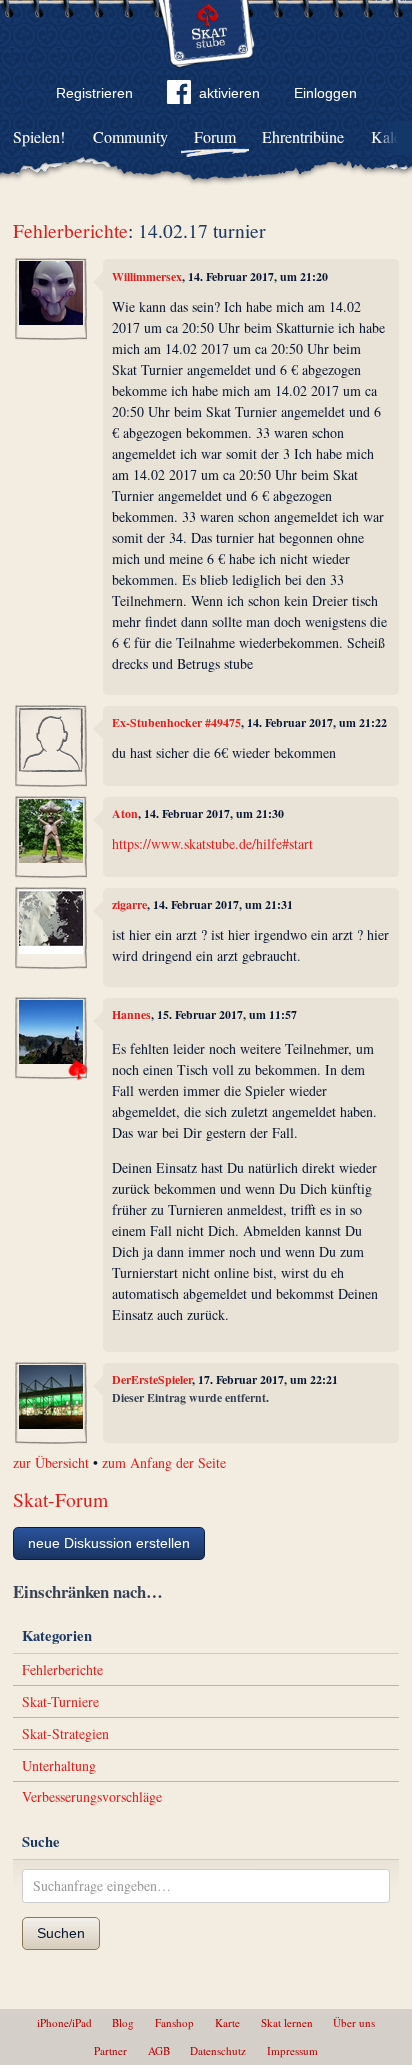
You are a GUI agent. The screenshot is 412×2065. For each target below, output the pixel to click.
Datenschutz (218, 2050)
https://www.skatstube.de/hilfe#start (212, 843)
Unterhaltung (59, 1765)
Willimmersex (147, 276)
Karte (227, 2022)
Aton (125, 813)
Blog (123, 2022)
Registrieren (94, 93)
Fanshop (174, 2022)
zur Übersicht (51, 1462)
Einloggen (325, 93)
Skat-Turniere (60, 1701)
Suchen (61, 1933)
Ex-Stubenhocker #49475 (176, 722)
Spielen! (39, 136)
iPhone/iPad (64, 2022)
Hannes (131, 1014)
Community (130, 136)
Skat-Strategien (65, 1733)
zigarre (129, 904)
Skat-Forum (60, 1499)
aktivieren (229, 93)
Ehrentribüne (303, 136)
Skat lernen (287, 2022)
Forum (215, 136)
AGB (159, 2050)
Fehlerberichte (70, 230)
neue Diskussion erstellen (109, 1543)
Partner (110, 2050)
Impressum (292, 2050)
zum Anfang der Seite (164, 1462)
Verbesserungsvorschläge (92, 1796)
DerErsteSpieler (152, 1379)
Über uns (354, 2022)
